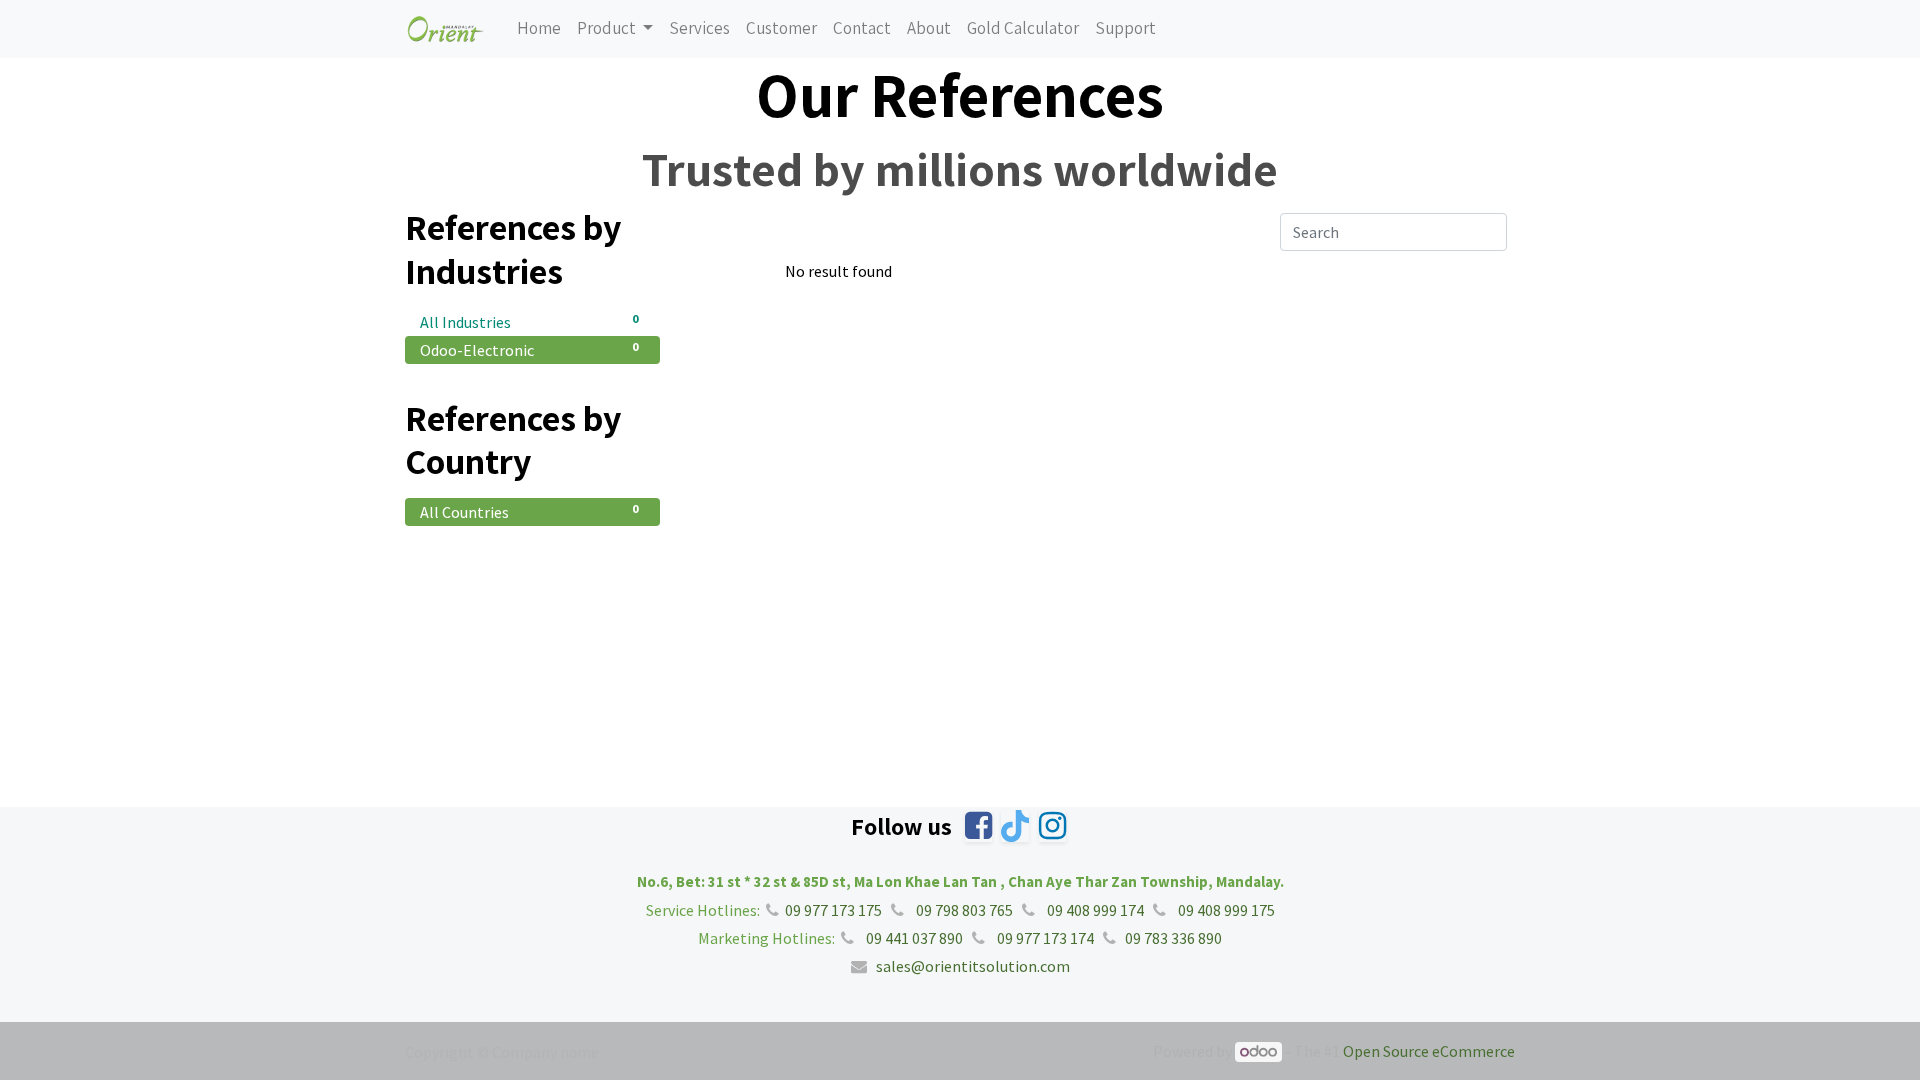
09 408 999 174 (1094, 910)
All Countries (529, 511)
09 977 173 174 (1044, 938)
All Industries (529, 321)
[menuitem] (539, 29)
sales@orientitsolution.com (973, 966)
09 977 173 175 (832, 910)
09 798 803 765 (963, 910)
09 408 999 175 (1225, 910)
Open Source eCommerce (1429, 1051)
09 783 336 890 (1173, 938)
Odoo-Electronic (529, 349)
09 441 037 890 (913, 938)
